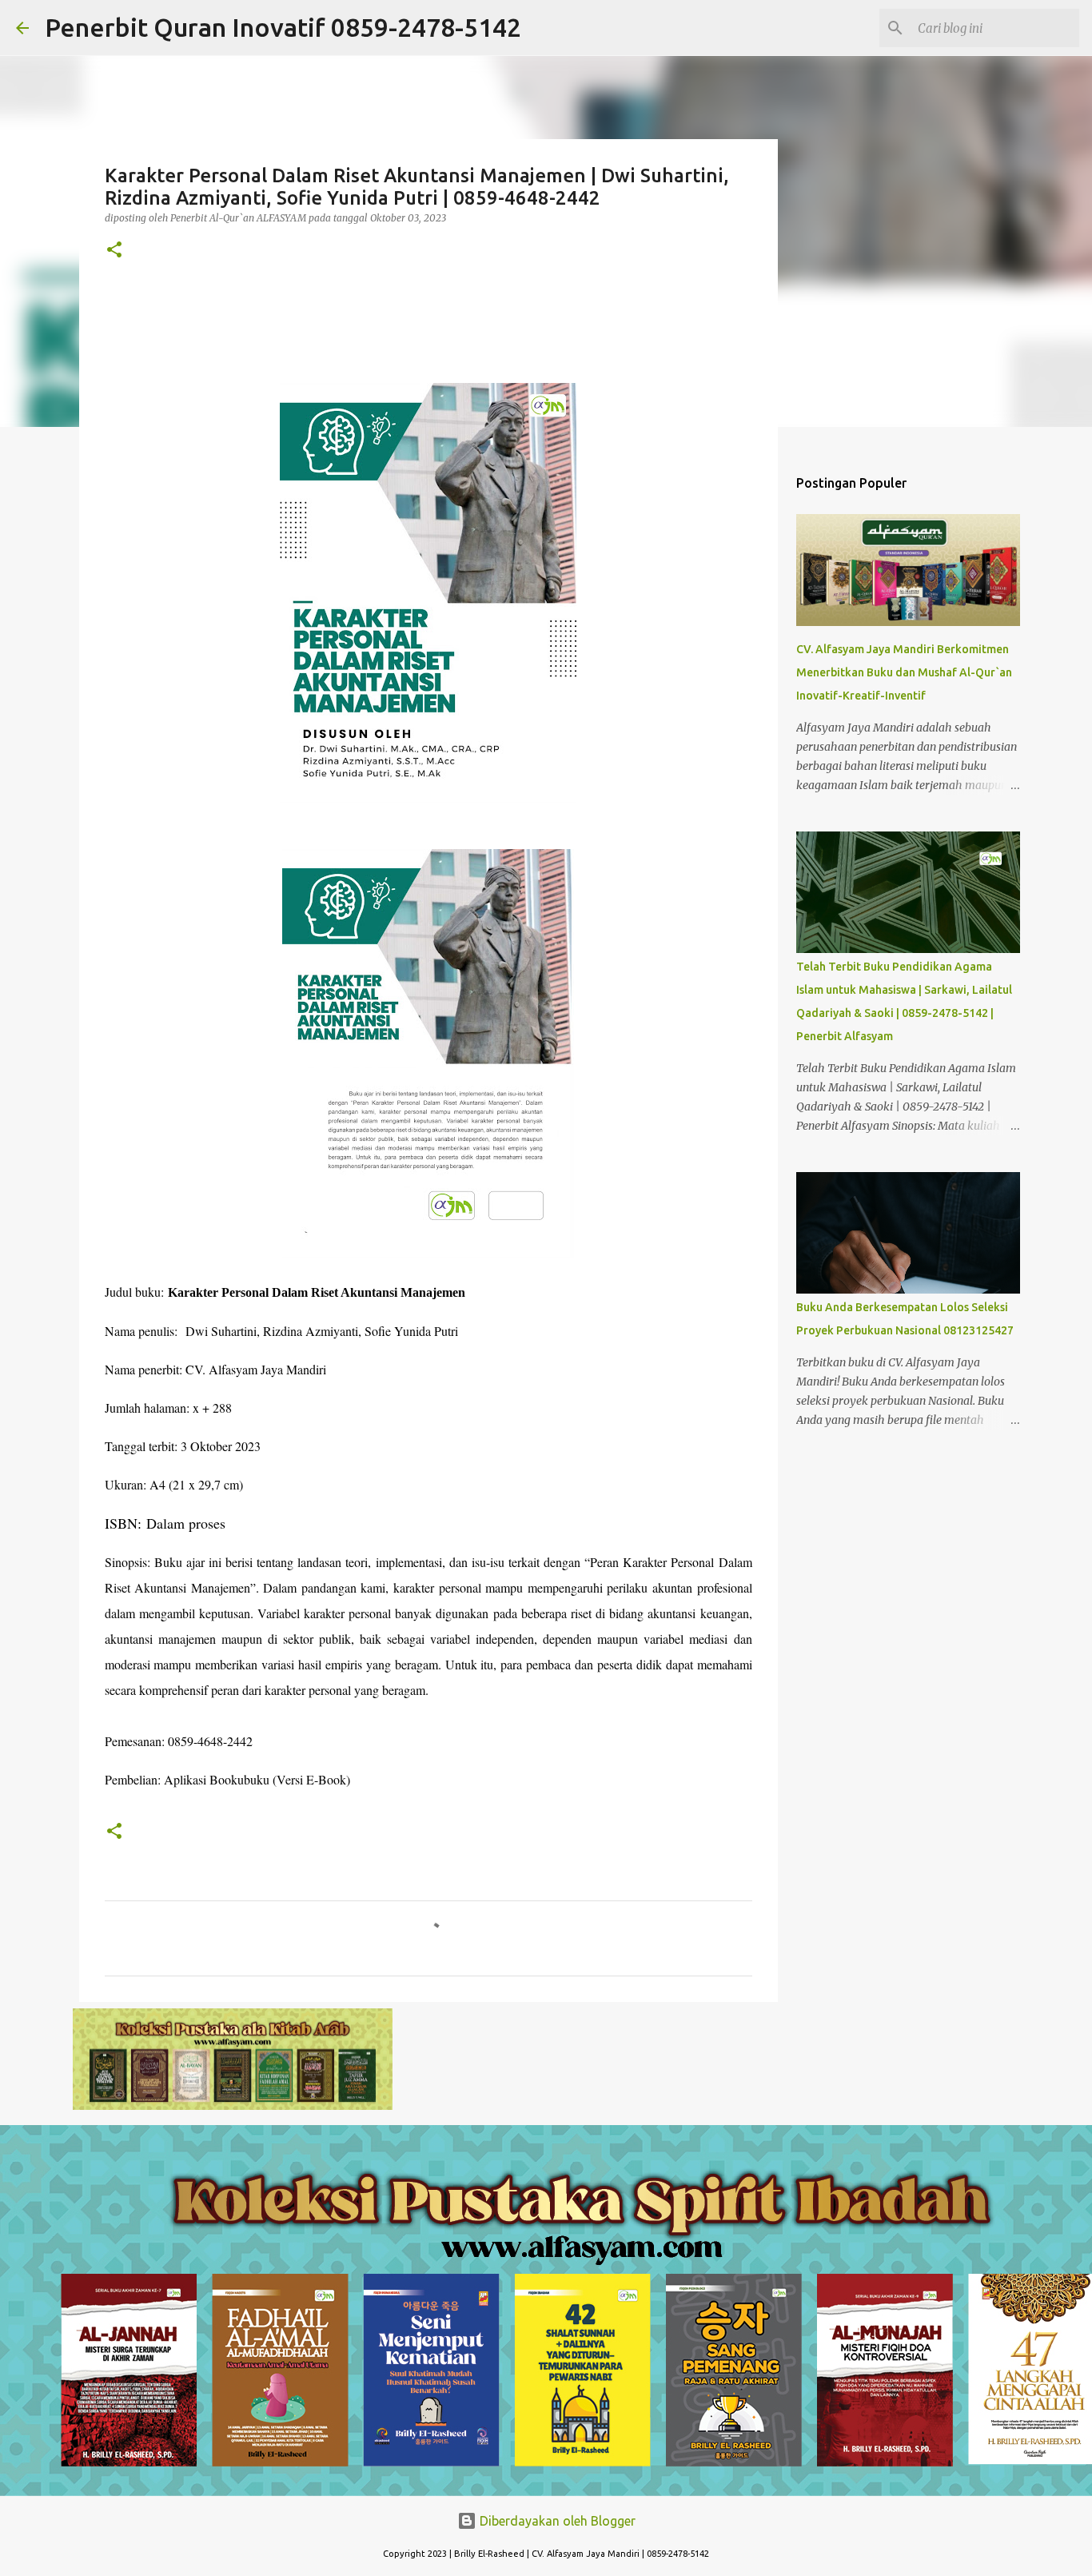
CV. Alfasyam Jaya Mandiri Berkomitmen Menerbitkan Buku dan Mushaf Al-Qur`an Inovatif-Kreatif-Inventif (904, 672)
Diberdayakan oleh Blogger (556, 2521)
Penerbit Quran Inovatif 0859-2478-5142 (283, 27)
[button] (114, 251)
